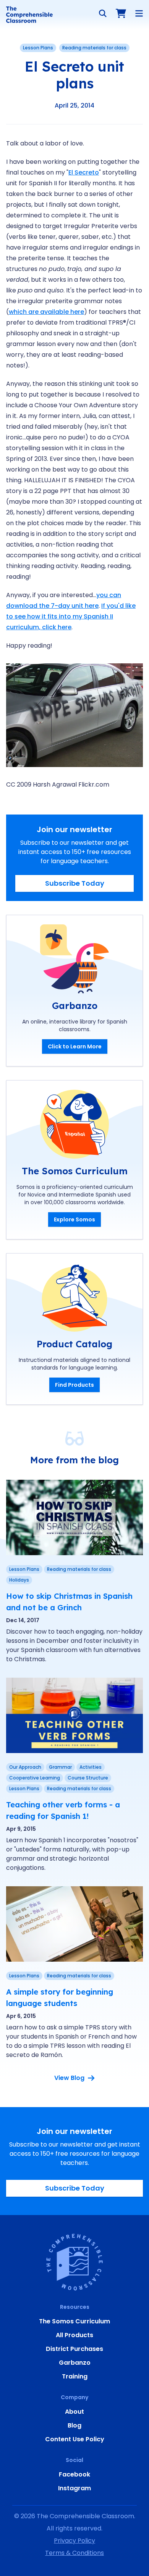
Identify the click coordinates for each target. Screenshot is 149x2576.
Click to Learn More (75, 1046)
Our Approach (25, 1767)
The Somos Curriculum (74, 2321)
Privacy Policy (74, 2541)
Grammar (60, 1767)
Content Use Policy (75, 2439)
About (74, 2412)
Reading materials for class (94, 48)
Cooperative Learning (35, 1778)
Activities (91, 1767)
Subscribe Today (75, 883)
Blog (74, 2425)
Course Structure (88, 1778)
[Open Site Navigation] (139, 13)
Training (75, 2376)
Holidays (19, 1580)
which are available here (46, 312)
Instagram (74, 2488)
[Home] (29, 15)
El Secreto (84, 172)
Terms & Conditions (74, 2553)
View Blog (69, 2078)
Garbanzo (75, 2363)
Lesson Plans (38, 48)
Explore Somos (74, 1219)
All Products (74, 2335)
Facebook (74, 2474)
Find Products (74, 1385)
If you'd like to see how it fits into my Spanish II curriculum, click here (71, 616)
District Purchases (74, 2349)
